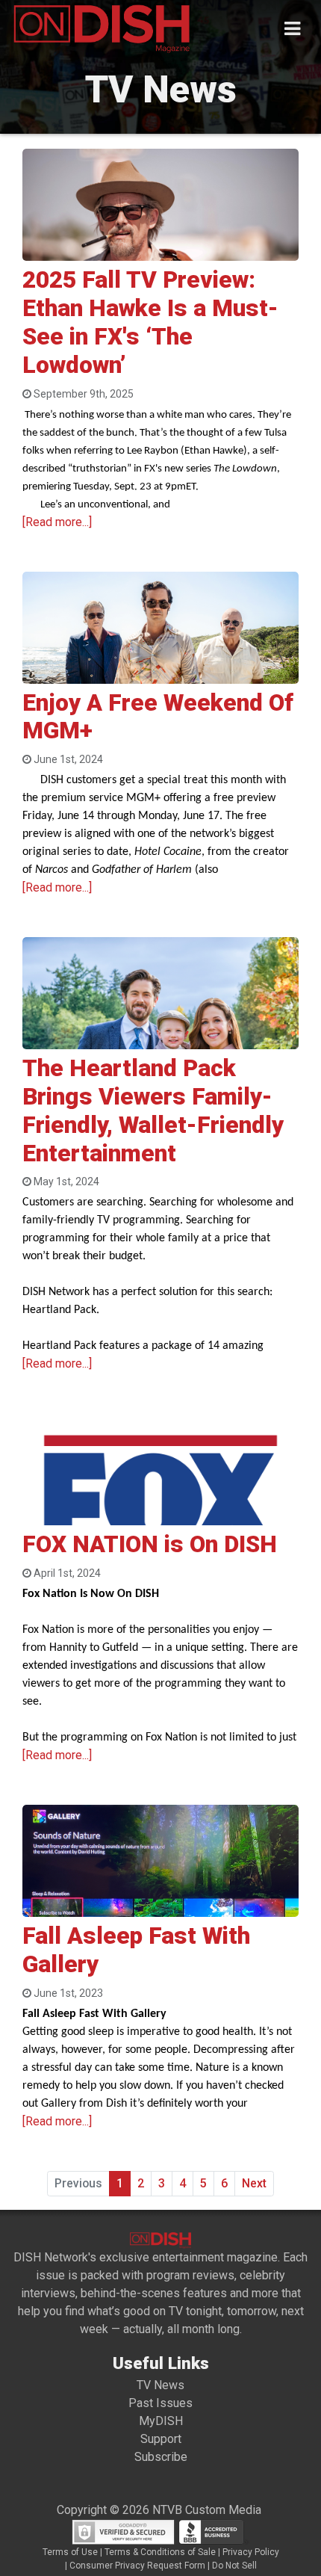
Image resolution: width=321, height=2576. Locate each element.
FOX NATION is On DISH (150, 1544)
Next (254, 2183)
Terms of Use (70, 2552)
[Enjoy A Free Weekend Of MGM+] (160, 656)
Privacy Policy (251, 2552)
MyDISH (161, 2421)
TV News (160, 2385)
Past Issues (160, 2403)
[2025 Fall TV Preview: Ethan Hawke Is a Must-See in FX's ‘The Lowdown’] (160, 243)
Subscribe (161, 2457)
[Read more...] (57, 522)
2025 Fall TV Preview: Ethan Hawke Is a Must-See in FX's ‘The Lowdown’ (150, 322)
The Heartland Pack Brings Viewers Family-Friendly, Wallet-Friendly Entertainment (153, 1111)
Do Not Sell (234, 2566)
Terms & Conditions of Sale (160, 2552)
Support (161, 2439)
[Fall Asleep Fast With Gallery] (160, 1885)
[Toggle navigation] (292, 29)
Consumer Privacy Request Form (137, 2566)
